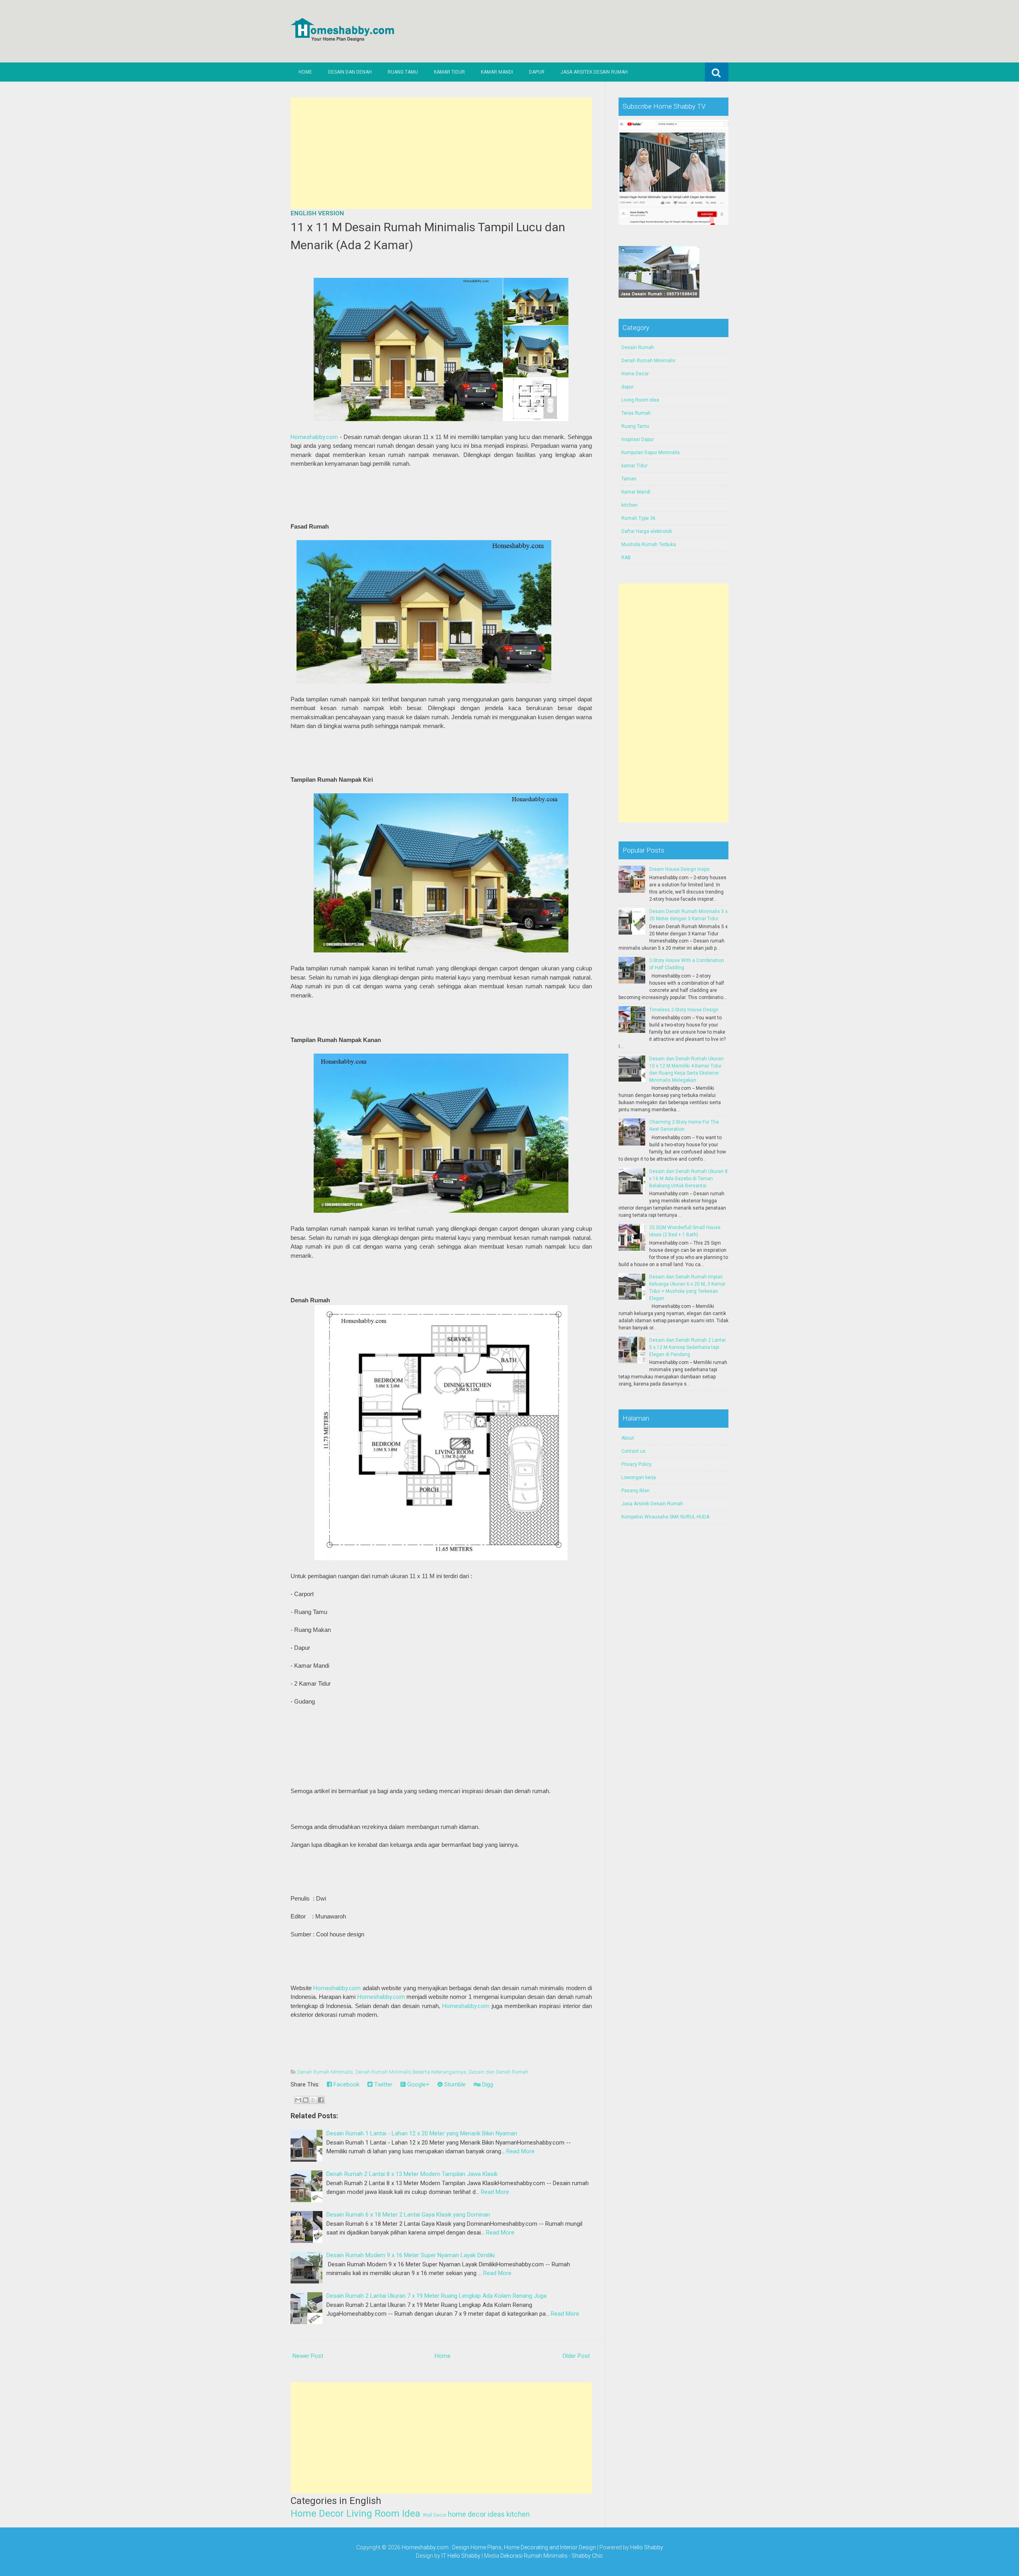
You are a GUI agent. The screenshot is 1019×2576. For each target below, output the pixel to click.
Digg (487, 2084)
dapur (628, 387)
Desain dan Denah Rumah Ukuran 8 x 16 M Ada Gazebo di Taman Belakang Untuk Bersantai (688, 1179)
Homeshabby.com (314, 437)
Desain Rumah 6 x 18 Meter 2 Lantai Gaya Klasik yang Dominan (408, 2215)
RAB (626, 558)
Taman (629, 479)
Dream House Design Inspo (679, 869)
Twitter (383, 2084)
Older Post (576, 2356)
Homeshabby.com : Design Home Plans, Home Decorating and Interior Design (499, 2547)
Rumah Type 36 (638, 518)
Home (305, 72)
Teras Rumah (636, 413)
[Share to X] (313, 2100)
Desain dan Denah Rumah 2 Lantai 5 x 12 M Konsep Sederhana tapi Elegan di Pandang (687, 1347)
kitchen (518, 2514)
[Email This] (298, 2100)
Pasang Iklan (635, 1491)
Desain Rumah (638, 347)
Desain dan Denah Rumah (498, 2072)
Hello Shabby (647, 2547)
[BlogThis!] (306, 2100)
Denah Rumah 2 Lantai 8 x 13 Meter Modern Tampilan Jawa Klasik (412, 2174)
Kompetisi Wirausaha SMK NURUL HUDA (665, 1517)
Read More (520, 2151)
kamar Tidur (634, 466)
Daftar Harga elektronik (647, 531)
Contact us (633, 1451)
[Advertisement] (441, 153)
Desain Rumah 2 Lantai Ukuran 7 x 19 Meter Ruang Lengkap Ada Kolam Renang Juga (436, 2296)
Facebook (346, 2084)
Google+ (418, 2084)
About (628, 1438)
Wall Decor (435, 2515)
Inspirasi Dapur (638, 439)
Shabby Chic (587, 2556)
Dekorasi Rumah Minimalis (534, 2556)
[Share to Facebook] (321, 2100)
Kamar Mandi (497, 72)
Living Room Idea (383, 2514)
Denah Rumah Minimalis (325, 2072)
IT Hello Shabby (461, 2556)
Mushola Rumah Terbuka (649, 544)
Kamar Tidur (449, 72)
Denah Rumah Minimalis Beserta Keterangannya (411, 2072)
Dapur (537, 72)
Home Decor (317, 2514)
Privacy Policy (636, 1464)
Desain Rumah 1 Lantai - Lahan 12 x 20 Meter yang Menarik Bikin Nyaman (422, 2133)
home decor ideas (476, 2514)
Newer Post (308, 2356)
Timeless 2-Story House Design (684, 1010)
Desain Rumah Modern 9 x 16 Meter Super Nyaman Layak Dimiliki (411, 2255)
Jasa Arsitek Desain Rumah (594, 72)
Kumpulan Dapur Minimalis (651, 453)
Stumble (454, 2084)
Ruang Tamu (403, 72)
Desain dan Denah (350, 72)
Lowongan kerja (639, 1477)
